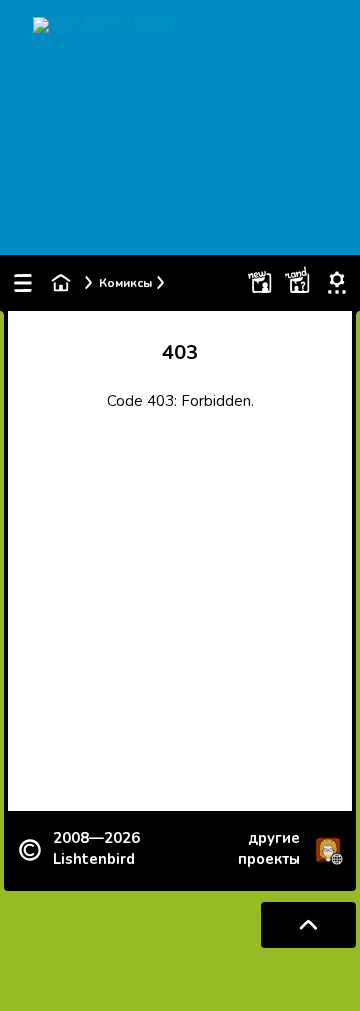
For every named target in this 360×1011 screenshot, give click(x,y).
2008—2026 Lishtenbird (96, 848)
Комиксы (125, 283)
